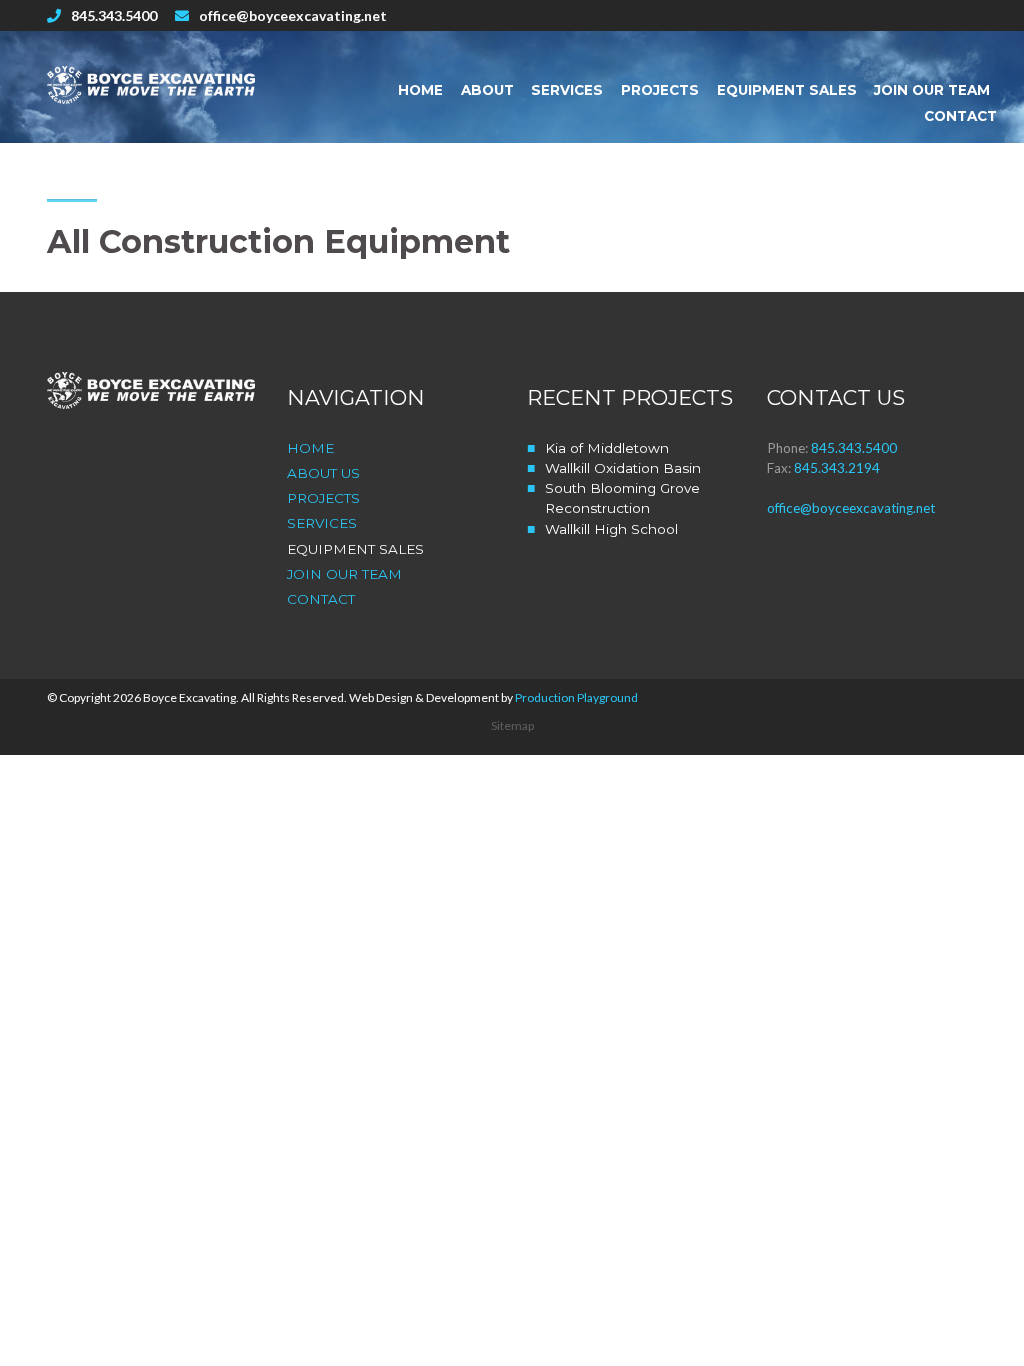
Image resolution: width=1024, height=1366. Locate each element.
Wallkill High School (611, 529)
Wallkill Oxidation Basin (623, 468)
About (487, 90)
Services (567, 90)
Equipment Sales (787, 90)
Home (420, 90)
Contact (960, 116)
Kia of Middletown (607, 448)
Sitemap (512, 725)
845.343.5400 (114, 15)
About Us (323, 473)
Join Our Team (932, 90)
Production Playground (576, 697)
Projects (660, 90)
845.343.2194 (837, 468)
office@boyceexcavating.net (293, 15)
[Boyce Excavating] (152, 85)
